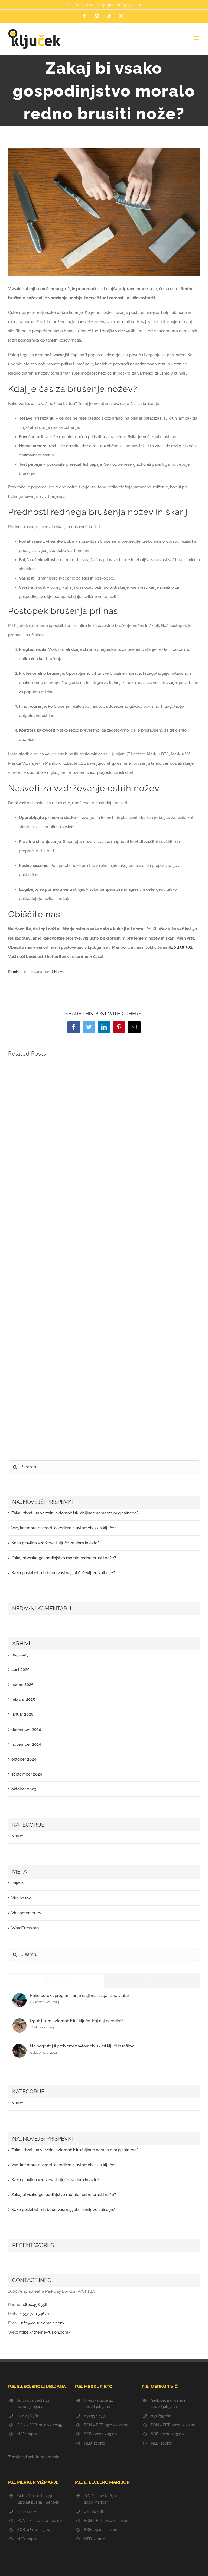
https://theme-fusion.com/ (45, 2332)
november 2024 (26, 1744)
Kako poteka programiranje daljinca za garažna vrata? (80, 1996)
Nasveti (60, 972)
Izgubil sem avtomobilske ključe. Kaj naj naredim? (77, 2021)
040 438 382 (180, 947)
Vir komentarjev (26, 1913)
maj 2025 (20, 1655)
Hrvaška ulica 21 (98, 2400)
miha (17, 972)
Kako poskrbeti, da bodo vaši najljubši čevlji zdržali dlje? (63, 1573)
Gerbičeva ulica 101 (168, 2400)
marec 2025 (22, 1684)
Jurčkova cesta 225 (34, 2400)
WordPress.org (25, 1928)
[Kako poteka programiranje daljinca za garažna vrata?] (19, 1998)
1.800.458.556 (35, 2305)
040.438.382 (103, 5)
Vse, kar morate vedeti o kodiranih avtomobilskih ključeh (64, 1528)
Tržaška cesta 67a (100, 2496)
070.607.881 (94, 2511)
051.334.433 (94, 2416)
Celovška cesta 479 (35, 2496)
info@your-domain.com (42, 2323)
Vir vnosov (21, 1898)
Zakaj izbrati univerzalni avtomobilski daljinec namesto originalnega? (75, 1513)
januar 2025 (22, 1714)
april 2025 (20, 1670)
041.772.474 (27, 2511)
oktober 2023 (24, 1789)
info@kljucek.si (129, 5)
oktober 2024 (24, 1759)
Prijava (17, 1883)
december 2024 (26, 1729)
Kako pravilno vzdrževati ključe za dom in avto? (55, 1543)
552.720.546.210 (37, 2314)
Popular (56, 1981)
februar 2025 (23, 1699)
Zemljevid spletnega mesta (34, 2457)
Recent (152, 1981)
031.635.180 (161, 2416)
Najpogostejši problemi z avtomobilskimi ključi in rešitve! (83, 2046)
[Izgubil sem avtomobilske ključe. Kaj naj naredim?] (19, 2023)
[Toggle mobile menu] (197, 38)
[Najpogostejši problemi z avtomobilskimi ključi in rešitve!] (19, 2048)
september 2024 (27, 1774)
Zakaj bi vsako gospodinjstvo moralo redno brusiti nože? (64, 1558)
